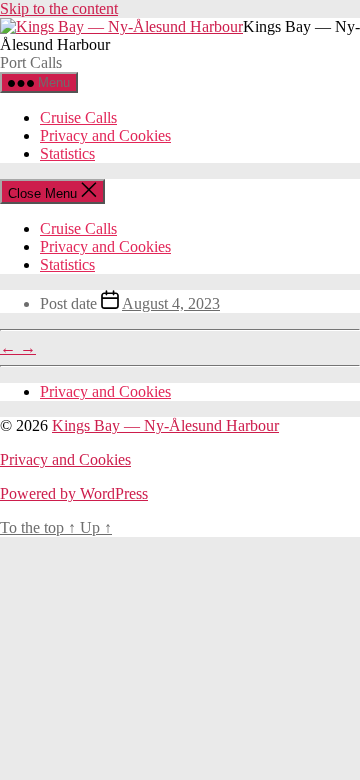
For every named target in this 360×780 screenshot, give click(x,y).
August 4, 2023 (171, 303)
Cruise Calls (78, 117)
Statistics (67, 153)
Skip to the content (59, 8)
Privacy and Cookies (105, 135)
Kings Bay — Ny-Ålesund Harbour (165, 425)
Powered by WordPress (74, 493)
